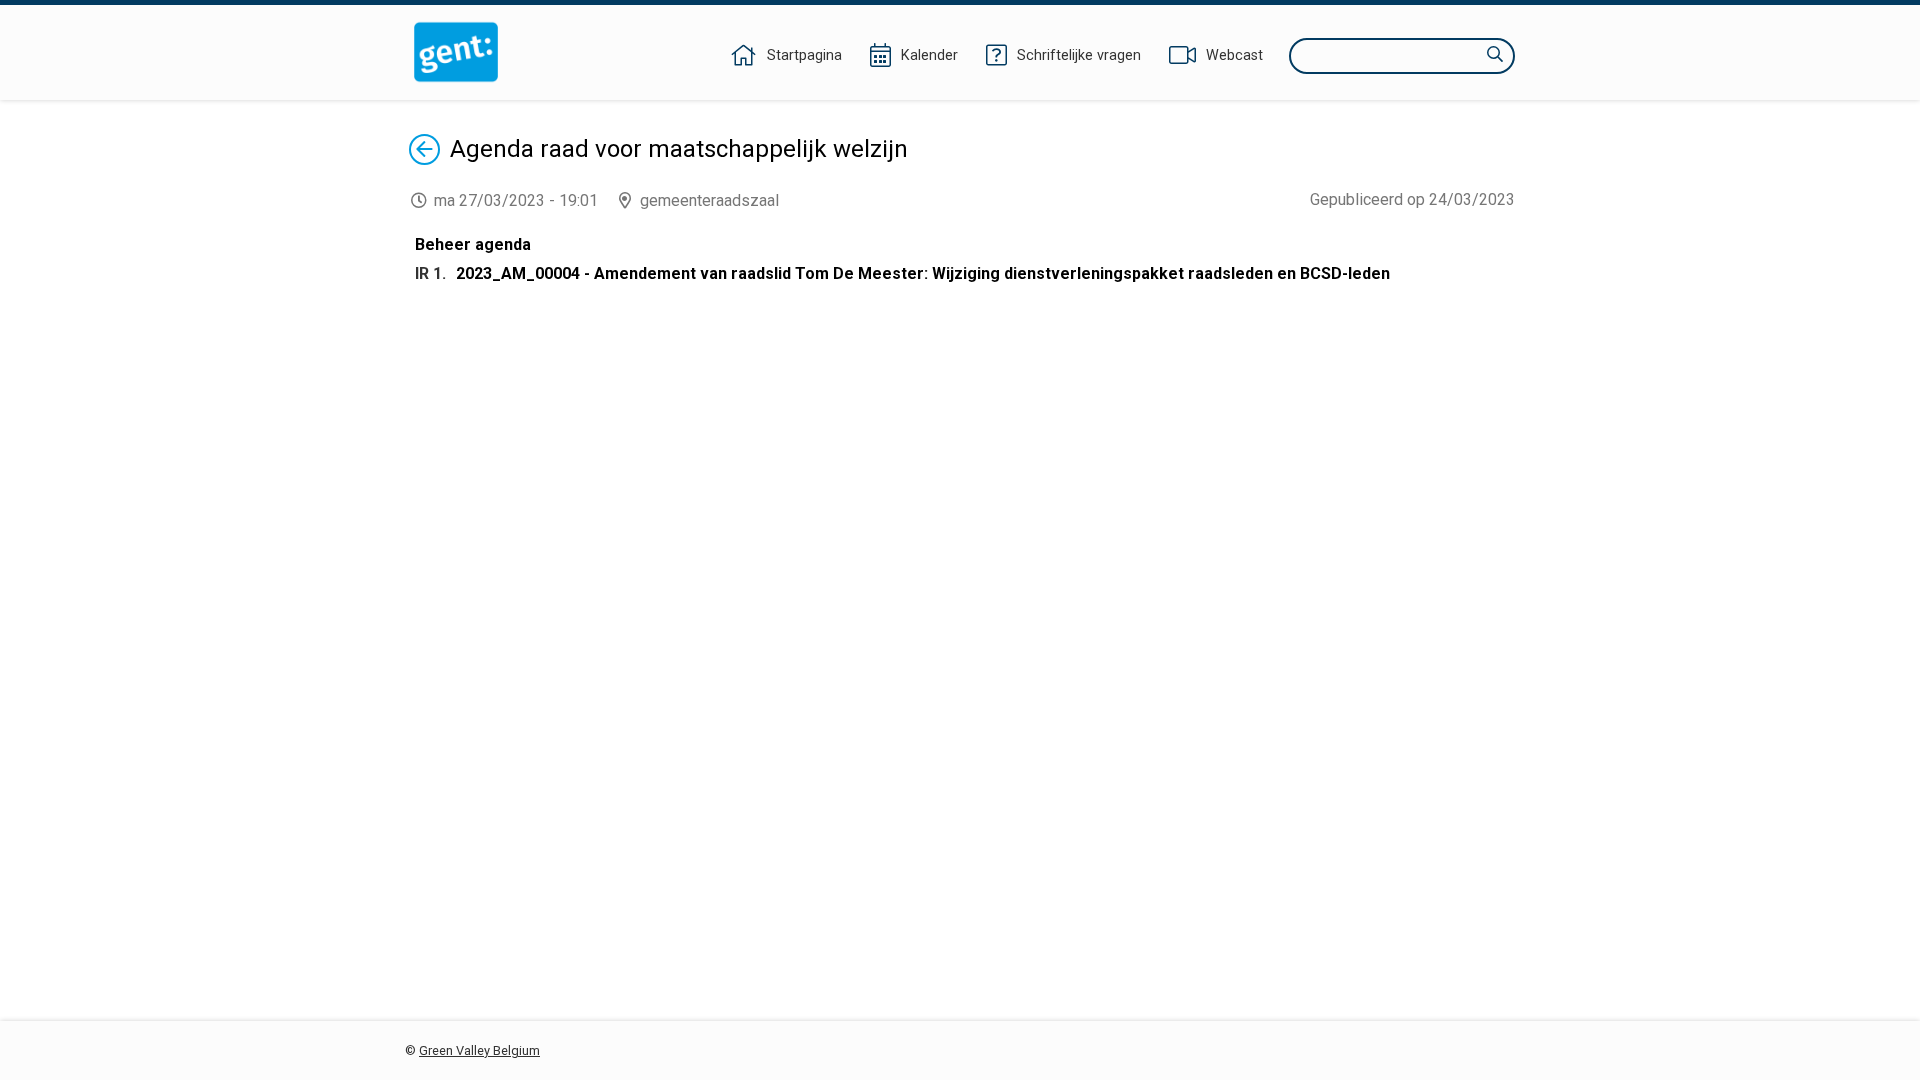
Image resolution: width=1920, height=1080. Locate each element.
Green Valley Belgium (479, 1050)
